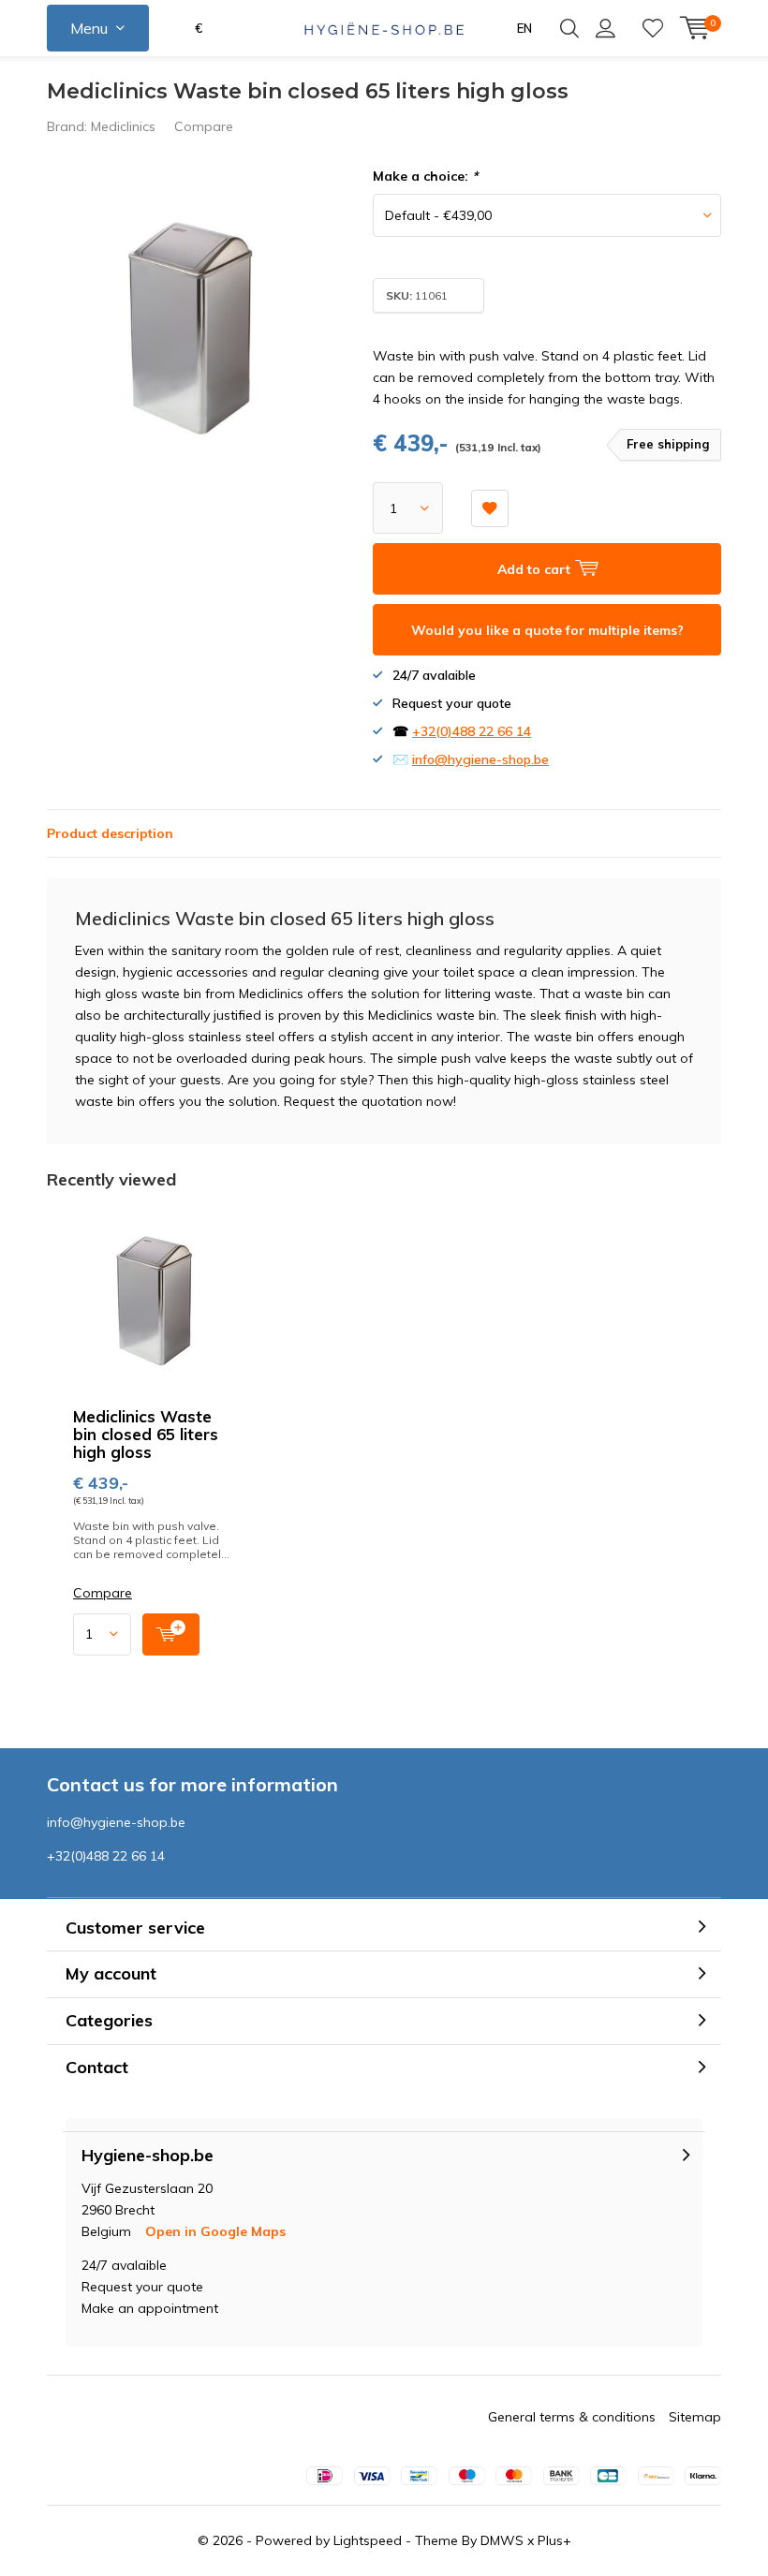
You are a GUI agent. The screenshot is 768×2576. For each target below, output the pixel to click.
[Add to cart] (171, 1634)
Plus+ (554, 2540)
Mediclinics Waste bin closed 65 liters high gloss (146, 1434)
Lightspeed (368, 2540)
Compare (204, 126)
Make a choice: (425, 176)
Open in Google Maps (215, 2231)
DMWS (502, 2540)
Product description (110, 833)
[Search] (569, 28)
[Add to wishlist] (490, 508)
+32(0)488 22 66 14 (472, 731)
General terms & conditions (572, 2417)
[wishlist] (653, 28)
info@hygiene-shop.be (480, 759)
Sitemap (695, 2417)
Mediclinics (123, 126)
